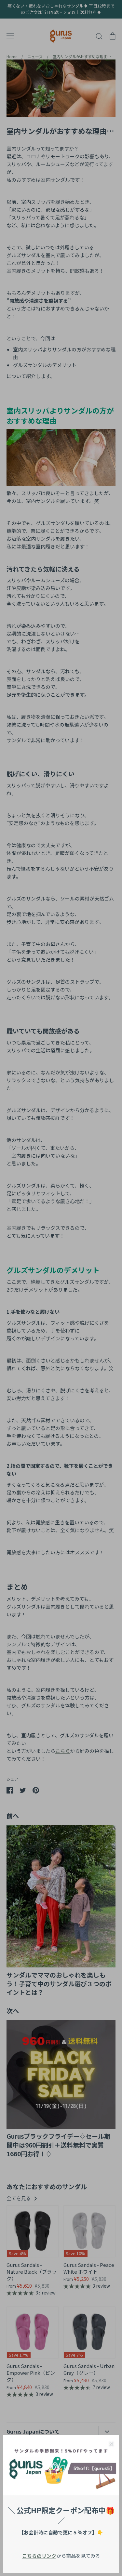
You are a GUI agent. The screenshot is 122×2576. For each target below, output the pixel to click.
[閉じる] (111, 2443)
